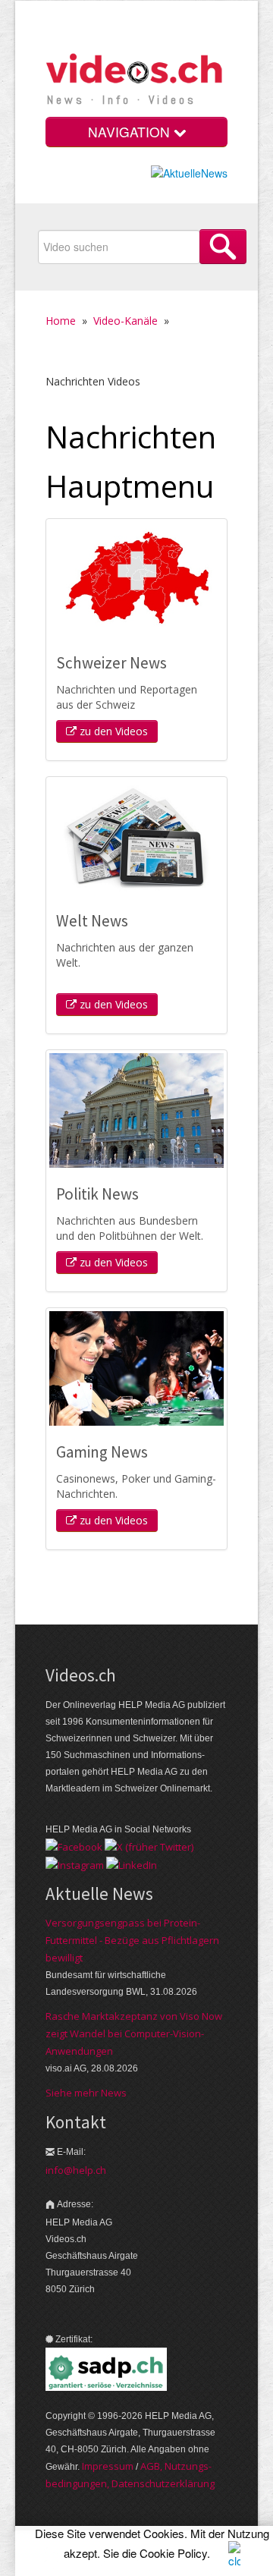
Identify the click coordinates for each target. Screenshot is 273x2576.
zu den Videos (112, 731)
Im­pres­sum (108, 2466)
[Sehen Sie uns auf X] (149, 1846)
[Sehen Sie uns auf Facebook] (74, 1846)
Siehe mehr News (86, 2093)
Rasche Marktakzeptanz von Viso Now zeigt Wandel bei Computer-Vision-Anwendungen (134, 2033)
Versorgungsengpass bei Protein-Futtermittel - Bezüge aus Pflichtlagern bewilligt (132, 1940)
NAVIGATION (131, 132)
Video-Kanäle (126, 321)
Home (61, 321)
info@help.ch (76, 2170)
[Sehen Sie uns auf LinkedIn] (132, 1864)
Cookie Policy (173, 2553)
